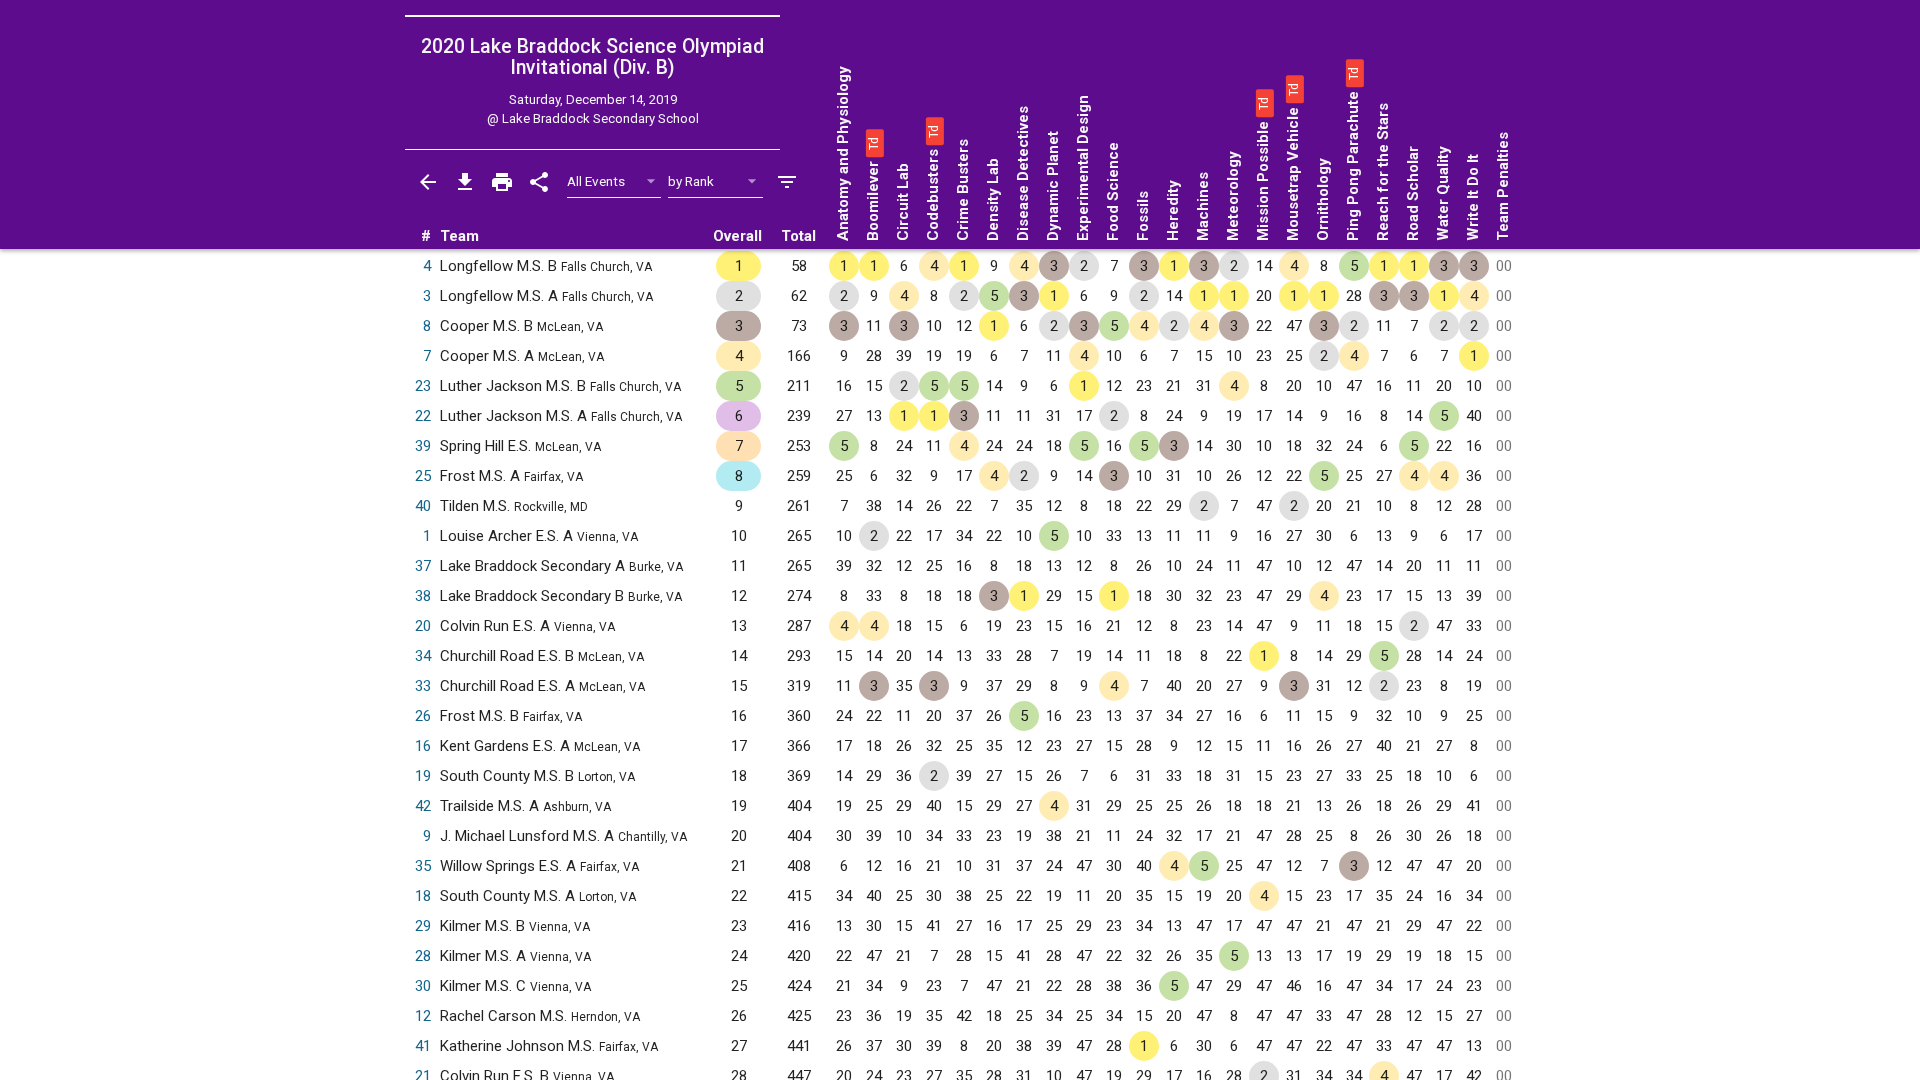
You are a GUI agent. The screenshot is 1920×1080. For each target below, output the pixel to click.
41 (423, 1046)
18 (423, 896)
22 (423, 416)
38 (423, 596)
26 (423, 716)
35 (423, 866)
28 (423, 956)
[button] (873, 143)
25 (423, 476)
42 (423, 806)
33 (423, 686)
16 (423, 746)
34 (423, 656)
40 (423, 506)
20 (423, 626)
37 (423, 566)
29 (423, 926)
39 (423, 446)
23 (423, 386)
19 (423, 776)
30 (423, 986)
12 (423, 1016)
